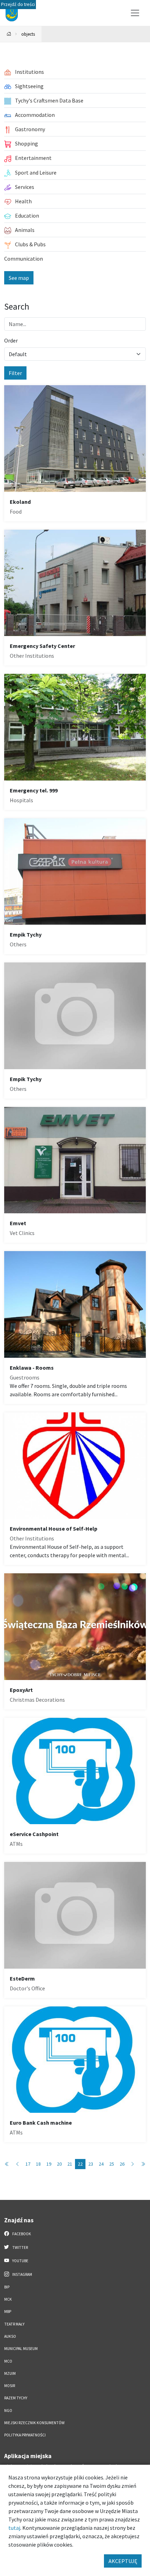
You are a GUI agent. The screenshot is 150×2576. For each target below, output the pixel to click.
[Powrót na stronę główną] (9, 34)
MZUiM (10, 2373)
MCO (8, 2361)
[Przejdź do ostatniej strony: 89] (143, 2164)
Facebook (21, 2234)
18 (38, 2164)
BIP (7, 2287)
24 (101, 2164)
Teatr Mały (14, 2324)
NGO (8, 2411)
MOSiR (10, 2386)
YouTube (20, 2261)
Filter (15, 373)
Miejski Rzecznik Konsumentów (34, 2423)
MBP (8, 2312)
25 (112, 2164)
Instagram (22, 2274)
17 (28, 2164)
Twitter (20, 2247)
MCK (8, 2299)
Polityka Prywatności (25, 2435)
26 (122, 2164)
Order (11, 340)
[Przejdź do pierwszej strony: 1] (7, 2164)
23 (91, 2164)
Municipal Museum (21, 2349)
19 (49, 2164)
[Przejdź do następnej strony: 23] (133, 2164)
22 (80, 2164)
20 (59, 2164)
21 (70, 2164)
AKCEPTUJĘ (123, 2561)
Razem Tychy (16, 2398)
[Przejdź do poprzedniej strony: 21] (17, 2164)
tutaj (14, 2528)
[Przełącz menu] (135, 13)
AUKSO (10, 2336)
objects (28, 34)
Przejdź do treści (18, 4)
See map (19, 278)
